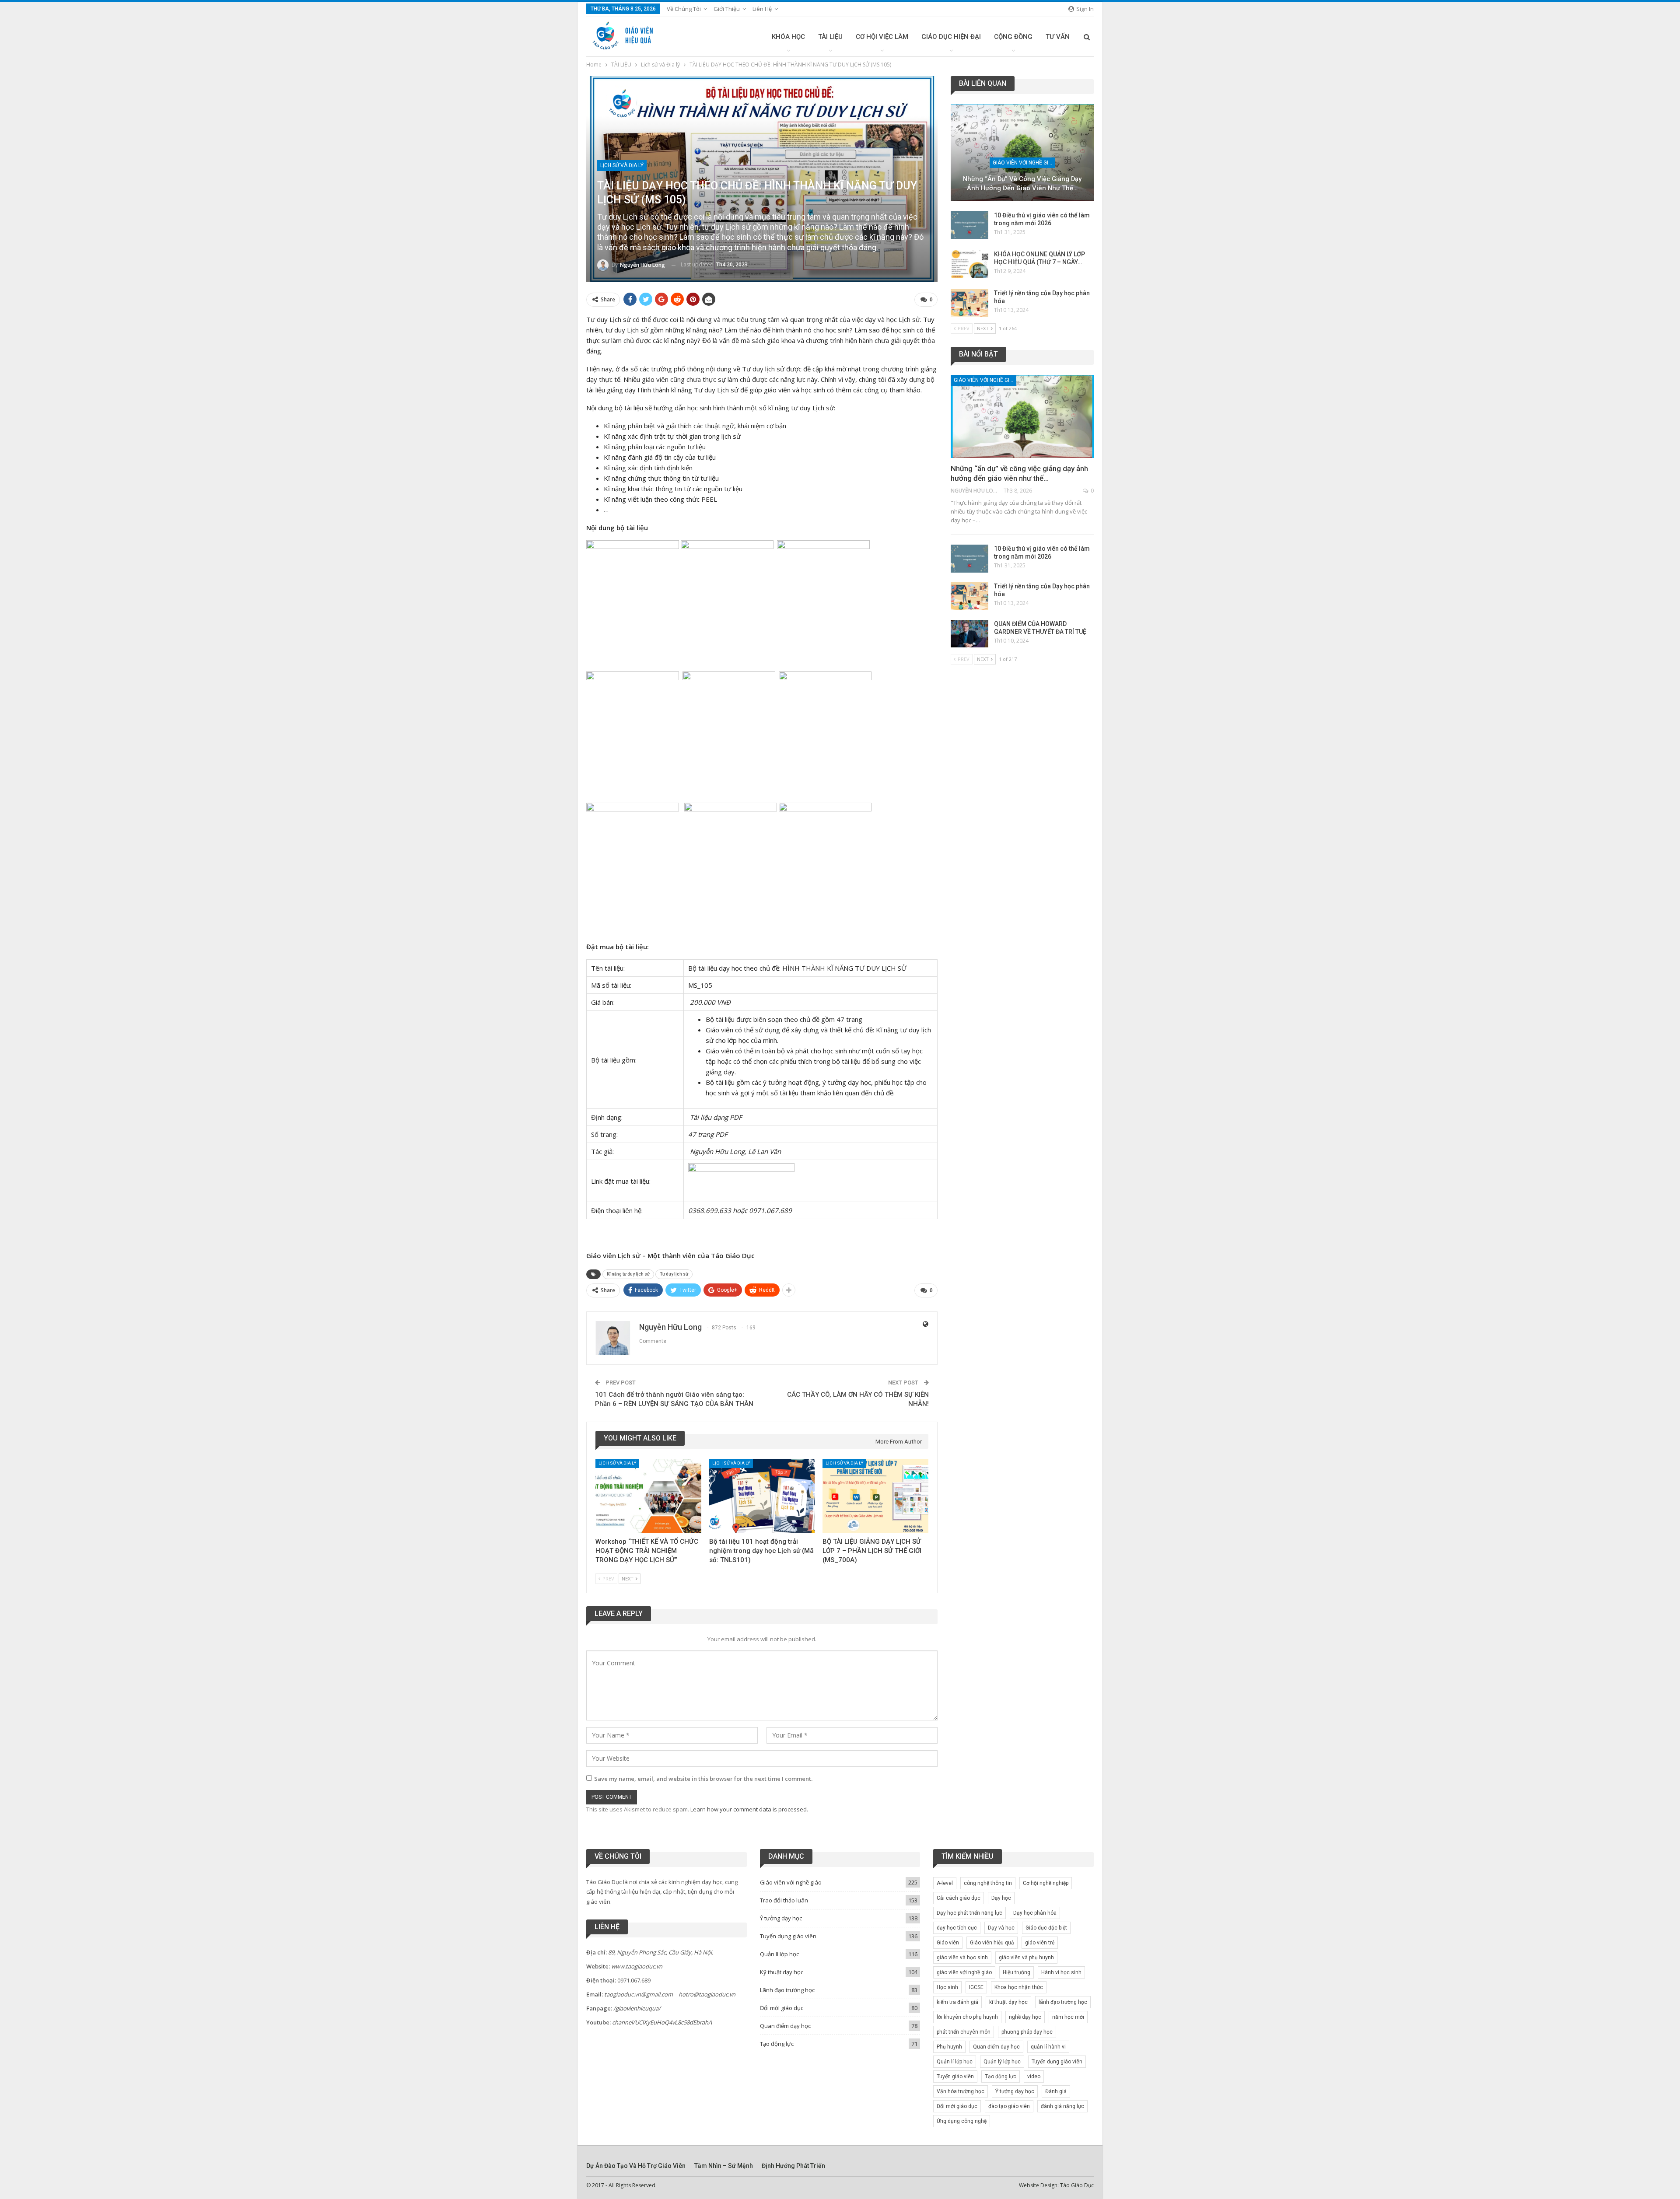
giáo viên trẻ (1040, 1943)
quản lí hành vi (1048, 2047)
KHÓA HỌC (788, 37)
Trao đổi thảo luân (784, 1900)
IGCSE (976, 1987)
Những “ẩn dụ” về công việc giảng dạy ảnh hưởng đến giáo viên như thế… (1022, 184)
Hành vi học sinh (1061, 1972)
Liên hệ (762, 9)
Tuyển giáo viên (955, 2077)
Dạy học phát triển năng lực (969, 1913)
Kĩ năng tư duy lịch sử (628, 1274)
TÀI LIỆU (830, 37)
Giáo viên (948, 1943)
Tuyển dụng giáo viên (788, 1936)
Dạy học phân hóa (1035, 1913)
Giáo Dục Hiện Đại (951, 37)
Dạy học (1001, 1898)
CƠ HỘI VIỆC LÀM (882, 37)
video (1034, 2077)
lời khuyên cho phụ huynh (967, 2017)
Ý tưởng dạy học (781, 1918)
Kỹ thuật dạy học (782, 1972)
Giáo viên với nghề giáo (1024, 163)
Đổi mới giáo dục (782, 2008)
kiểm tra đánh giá (957, 2002)
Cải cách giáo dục (959, 1898)
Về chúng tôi (684, 9)
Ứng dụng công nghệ (962, 2121)
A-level (945, 1883)
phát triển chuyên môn (964, 2032)
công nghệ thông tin (988, 1883)
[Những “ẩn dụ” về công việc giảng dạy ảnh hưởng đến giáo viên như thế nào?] (1022, 153)
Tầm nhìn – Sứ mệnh (724, 2166)
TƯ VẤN (1058, 37)
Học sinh (947, 1987)
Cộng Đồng (1013, 37)
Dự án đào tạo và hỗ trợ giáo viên (636, 2166)
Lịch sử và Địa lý (622, 165)
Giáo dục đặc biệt (1046, 1928)
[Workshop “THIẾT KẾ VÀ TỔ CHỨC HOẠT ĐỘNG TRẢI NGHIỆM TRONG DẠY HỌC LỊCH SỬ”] (648, 1496)
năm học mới (1068, 2017)
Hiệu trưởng (1017, 1972)
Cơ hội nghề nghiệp (1046, 1883)
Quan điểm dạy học (785, 2026)
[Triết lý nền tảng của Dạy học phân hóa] (969, 303)
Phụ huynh (949, 2047)
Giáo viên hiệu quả (992, 1943)
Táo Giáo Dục (1077, 2185)
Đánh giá (1056, 2091)
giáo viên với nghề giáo (964, 1972)
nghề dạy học (1025, 2017)
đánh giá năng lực (1062, 2106)
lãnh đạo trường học (1063, 2002)
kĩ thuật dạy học (1008, 2002)
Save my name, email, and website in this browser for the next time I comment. (703, 1779)
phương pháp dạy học (1027, 2032)
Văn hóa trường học (961, 2091)
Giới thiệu (727, 9)
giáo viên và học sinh (962, 1958)
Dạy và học (1001, 1928)
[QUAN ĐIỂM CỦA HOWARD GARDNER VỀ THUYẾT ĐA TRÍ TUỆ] (969, 634)
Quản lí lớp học (779, 1954)
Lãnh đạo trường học (787, 1990)
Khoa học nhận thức (1019, 1987)
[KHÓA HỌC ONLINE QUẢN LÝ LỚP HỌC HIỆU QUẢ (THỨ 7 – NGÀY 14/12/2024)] (969, 264)
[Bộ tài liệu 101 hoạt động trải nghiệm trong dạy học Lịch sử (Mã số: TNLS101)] (762, 1496)
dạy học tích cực (957, 1928)
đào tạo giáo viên (1009, 2106)
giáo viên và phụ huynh (1026, 1958)
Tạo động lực (777, 2044)
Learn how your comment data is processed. (749, 1809)
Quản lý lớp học (1002, 2062)
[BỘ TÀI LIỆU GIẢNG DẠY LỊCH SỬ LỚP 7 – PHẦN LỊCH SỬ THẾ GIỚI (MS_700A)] (875, 1496)
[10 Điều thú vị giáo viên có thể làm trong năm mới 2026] (969, 225)
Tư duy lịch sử (674, 1274)
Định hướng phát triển (793, 2166)
